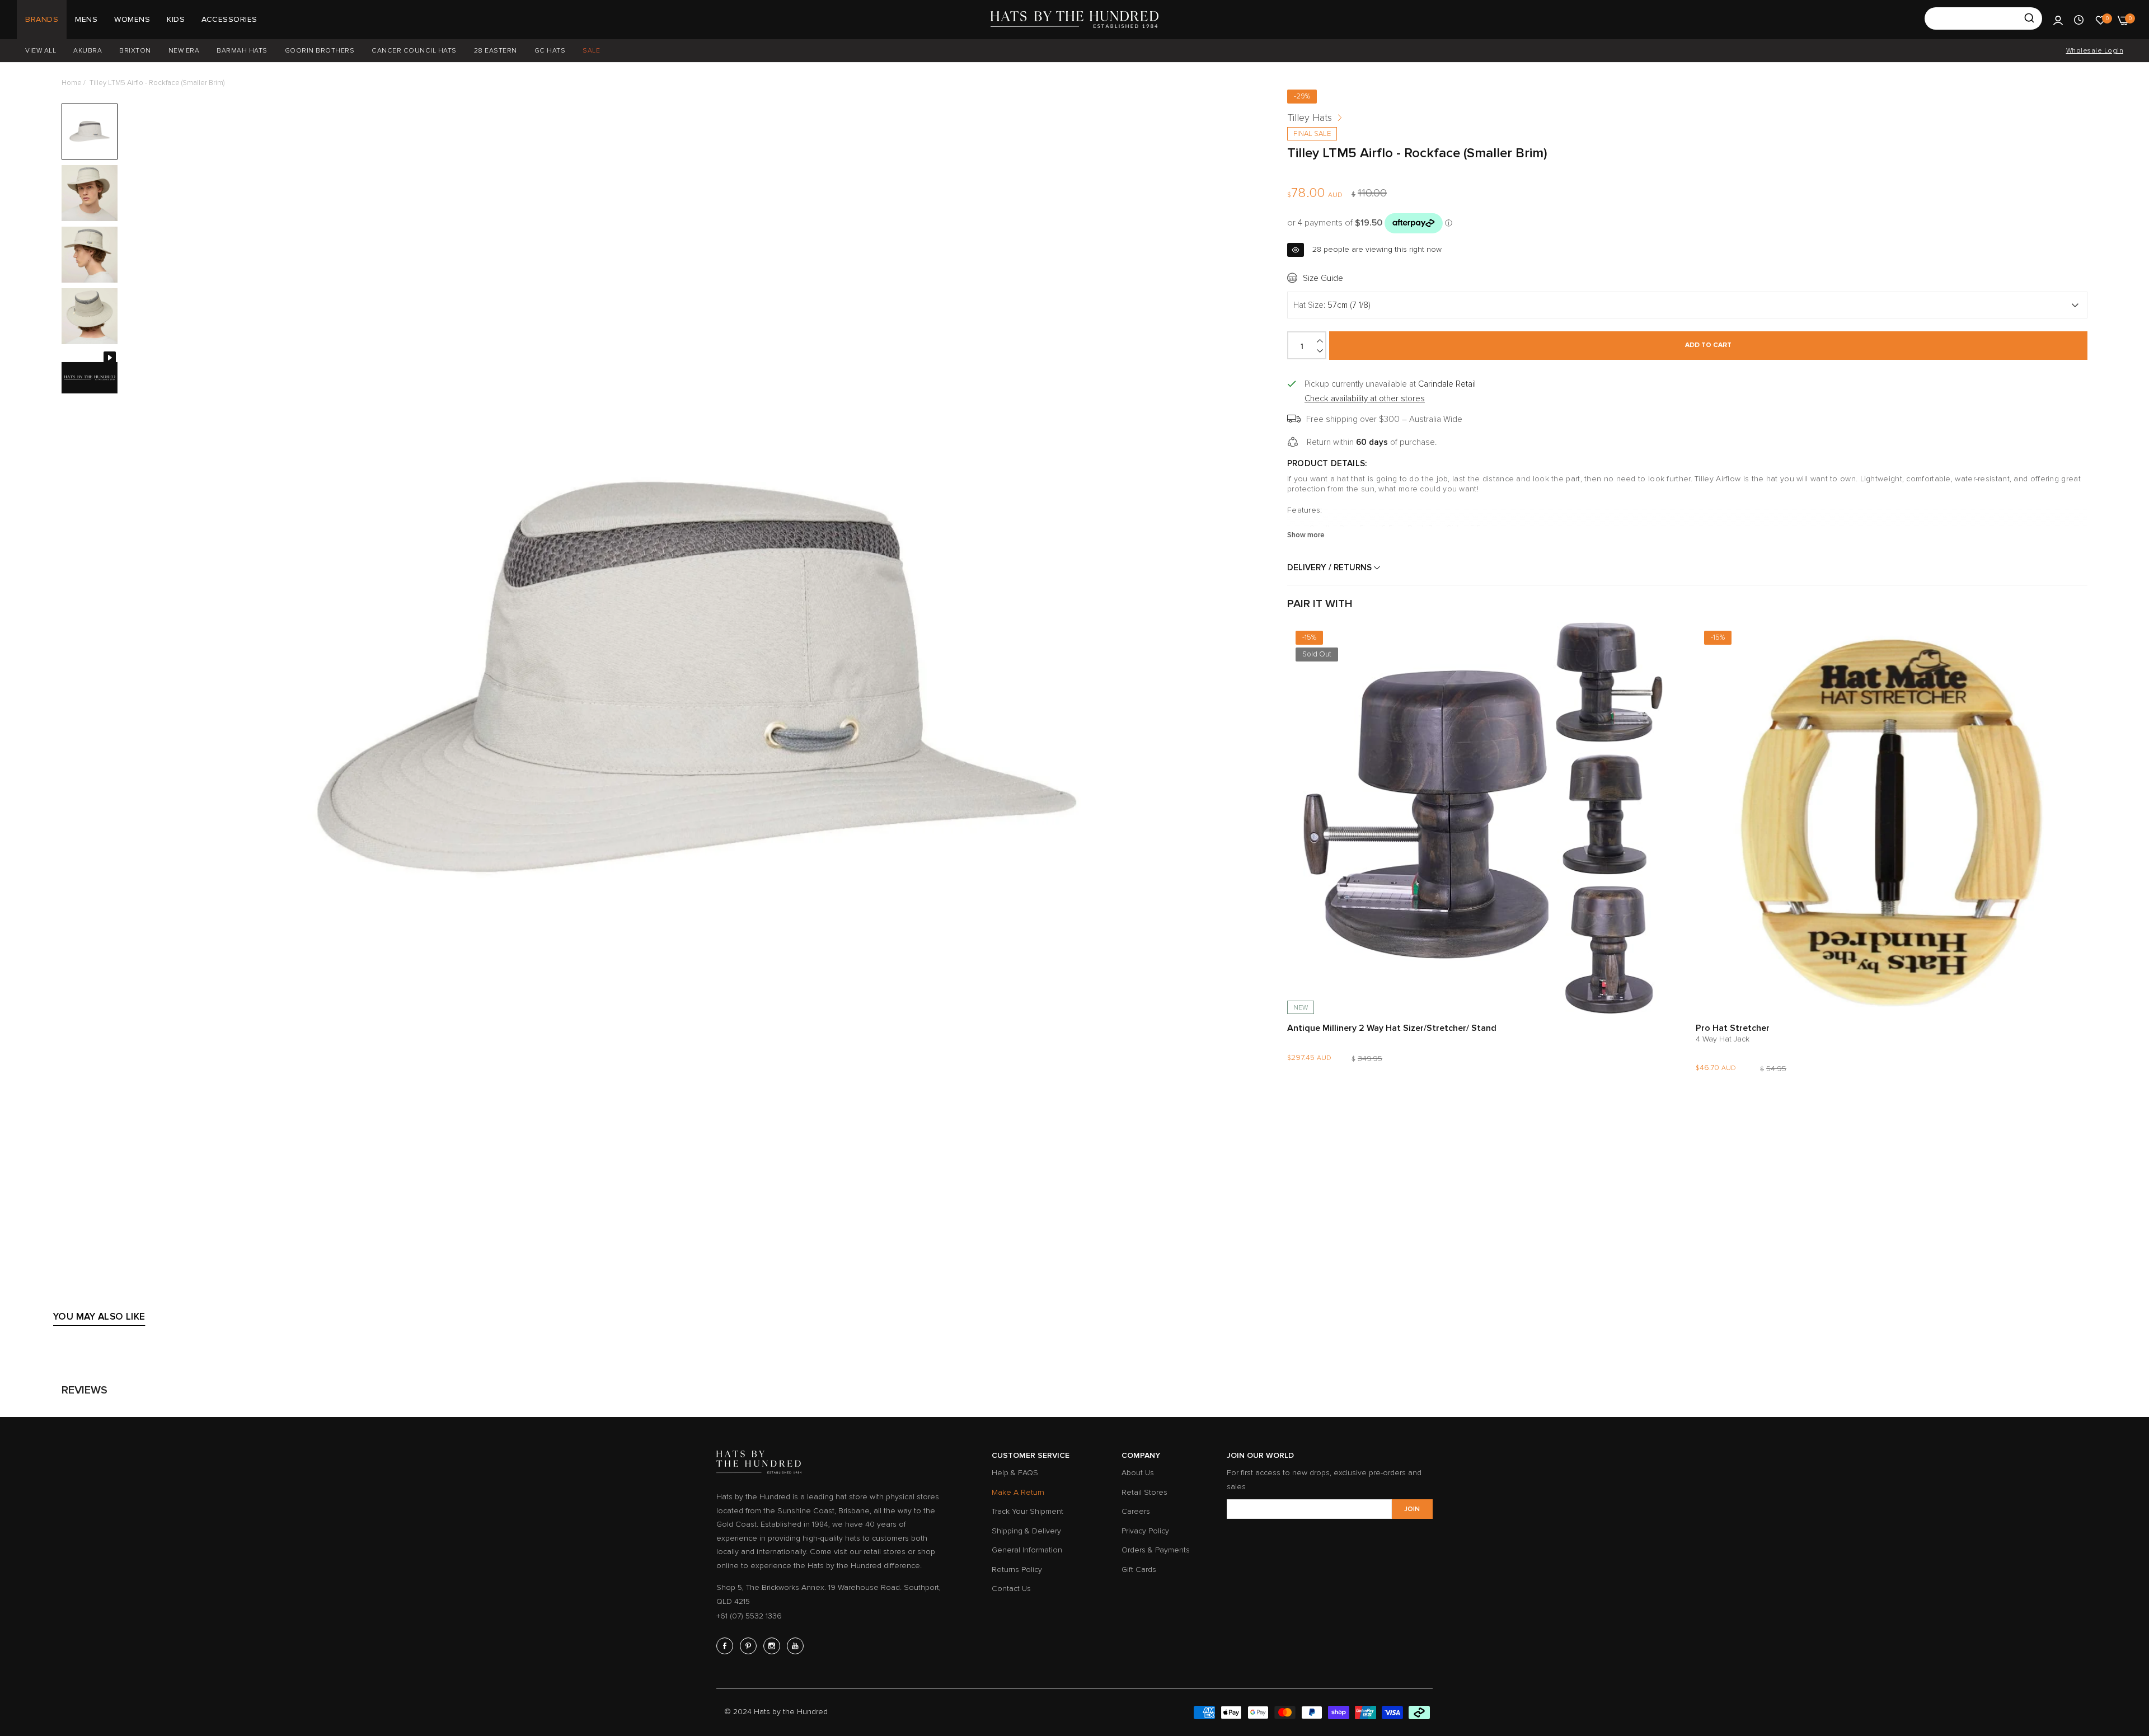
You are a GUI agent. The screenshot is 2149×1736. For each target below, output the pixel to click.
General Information (1027, 1550)
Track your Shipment (1027, 1511)
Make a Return (1018, 1492)
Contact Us (1011, 1589)
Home (72, 83)
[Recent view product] (2079, 20)
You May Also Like (99, 1317)
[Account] (2058, 20)
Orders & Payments (1156, 1550)
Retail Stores (1144, 1492)
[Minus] (1321, 351)
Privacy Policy (1145, 1531)
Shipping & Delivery (1026, 1531)
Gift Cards (1139, 1570)
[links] (726, 1646)
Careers (1136, 1511)
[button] (1668, 642)
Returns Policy (1017, 1570)
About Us (1138, 1473)
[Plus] (1321, 341)
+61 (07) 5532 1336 (749, 1616)
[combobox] (1983, 18)
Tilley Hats (1310, 118)
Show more (1306, 534)
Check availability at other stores (1365, 398)
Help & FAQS (1015, 1473)
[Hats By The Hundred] (1074, 20)
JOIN (1412, 1509)
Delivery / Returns (1331, 567)
